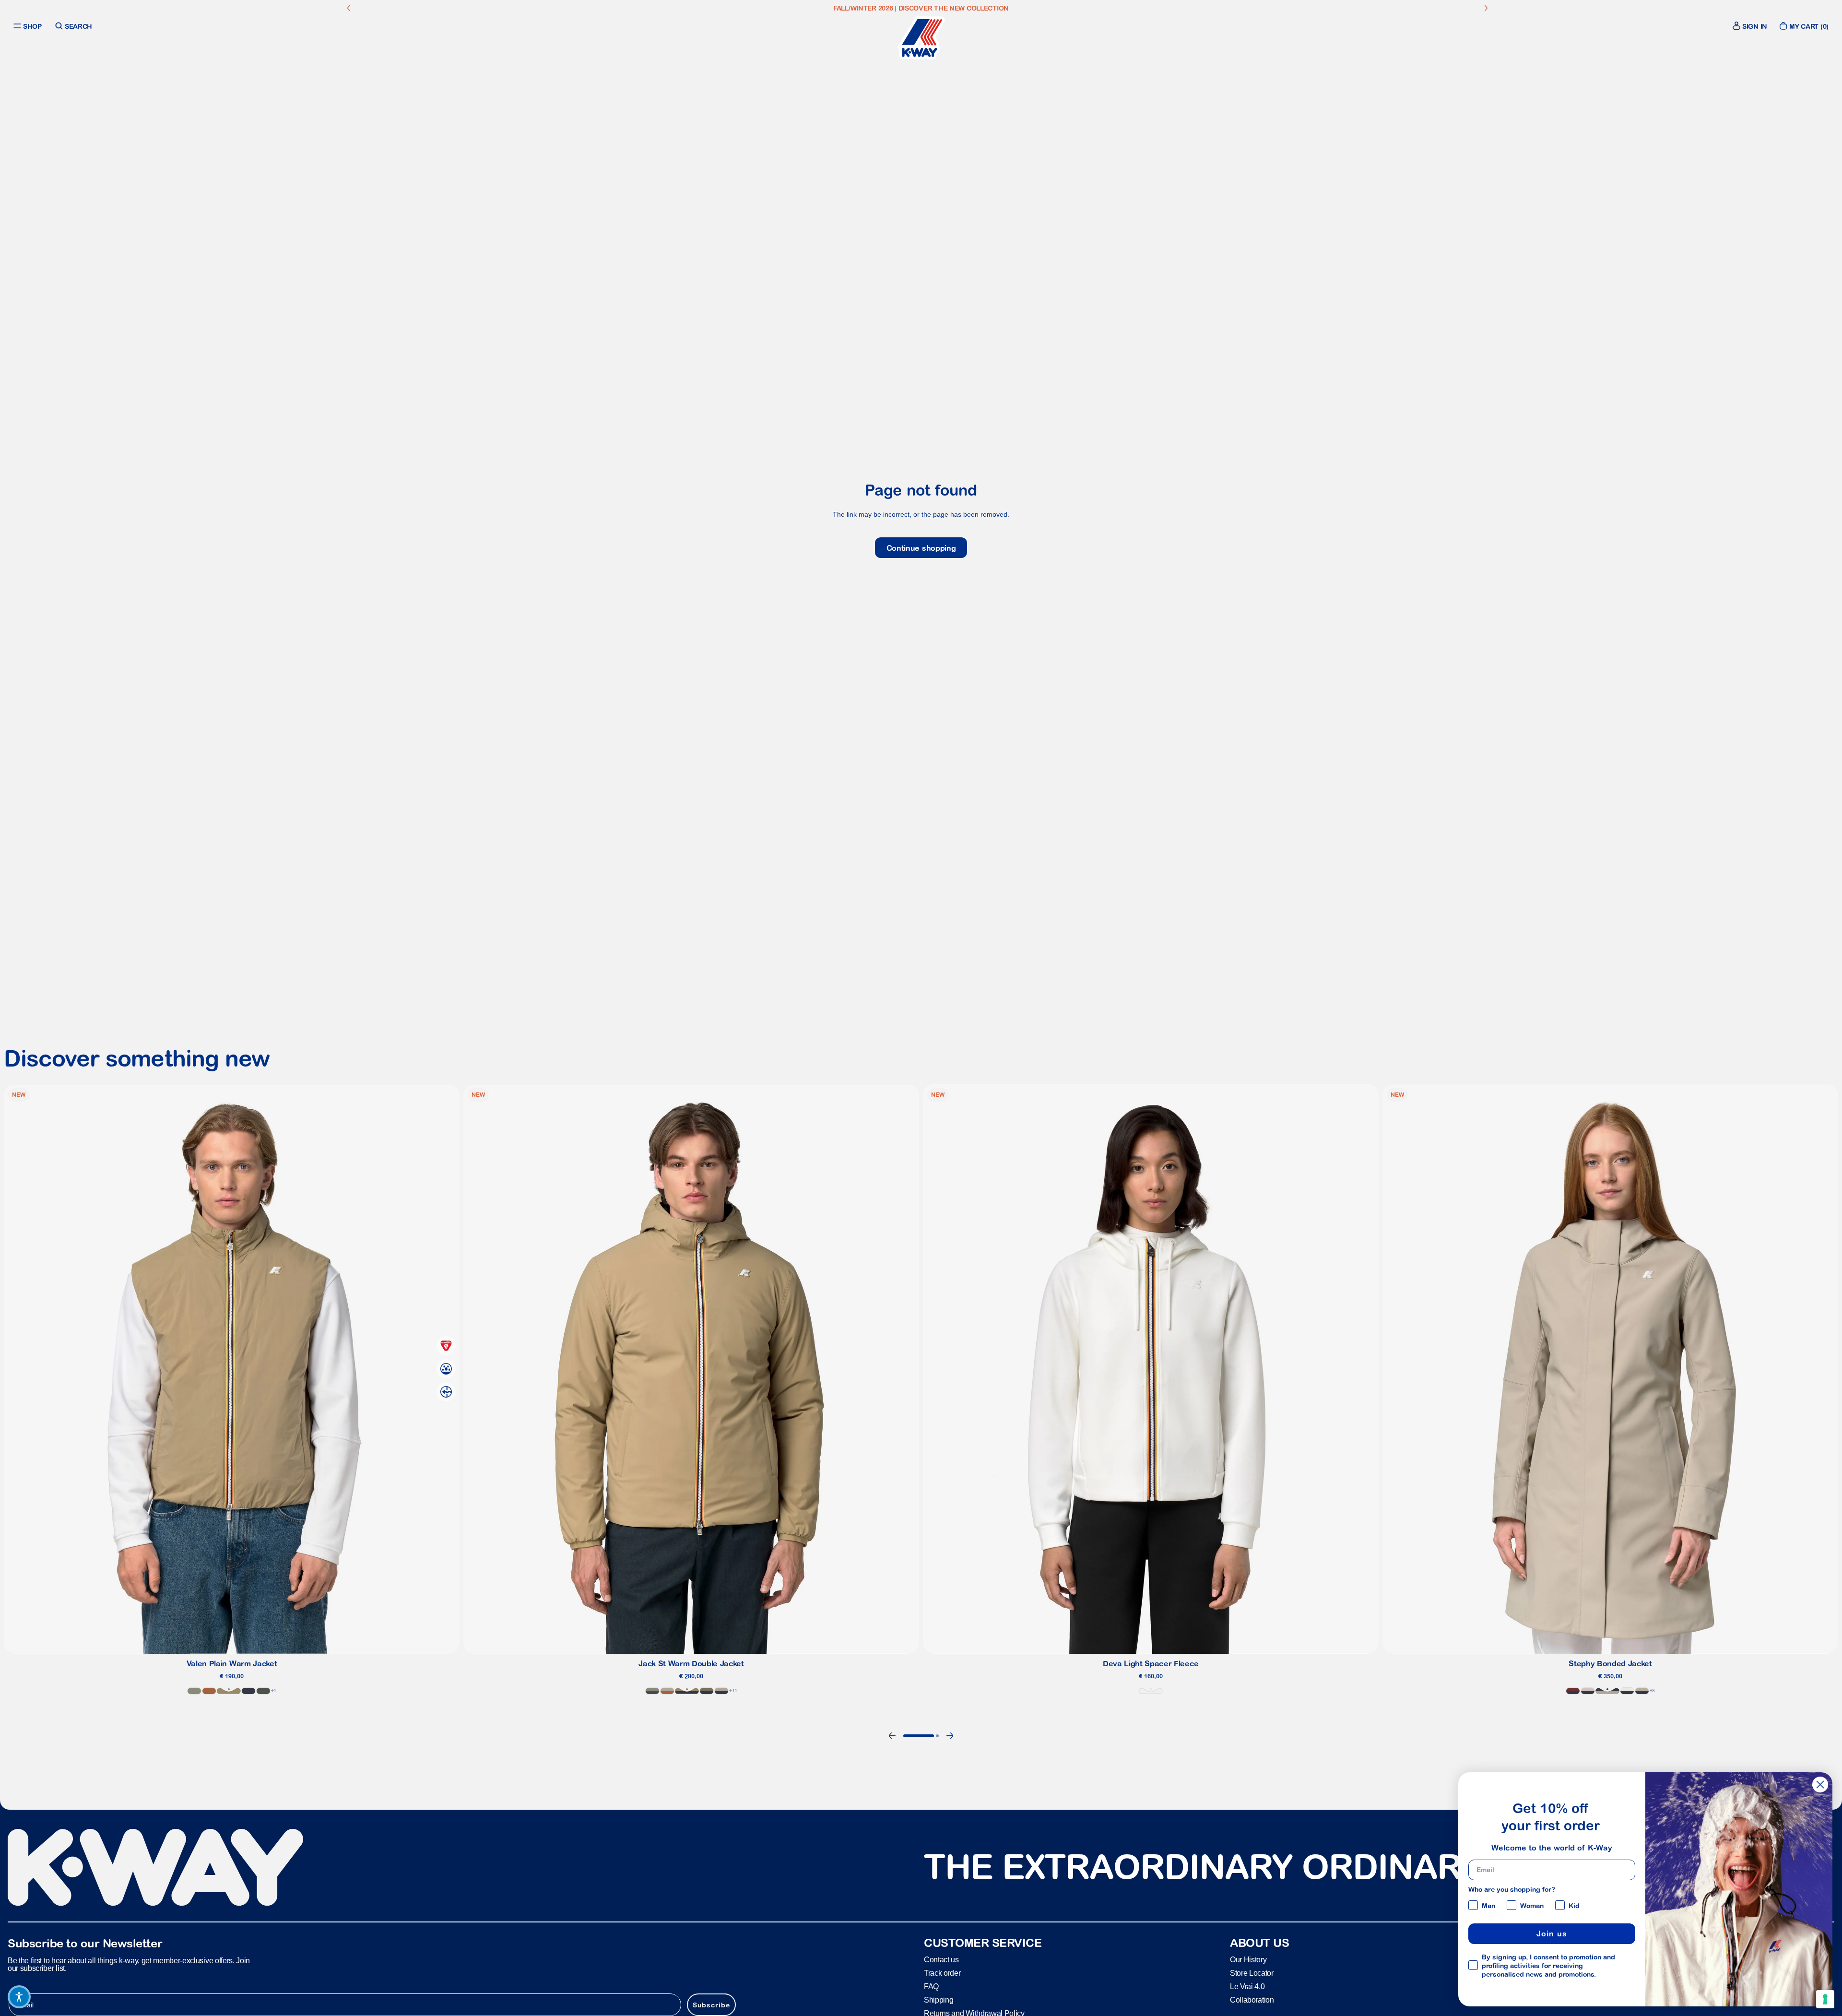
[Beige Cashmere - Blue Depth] (1607, 1691)
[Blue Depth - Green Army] (707, 1691)
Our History (1248, 1959)
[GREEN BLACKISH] (263, 1691)
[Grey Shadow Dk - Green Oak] (652, 1691)
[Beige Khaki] (229, 1691)
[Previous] (892, 1736)
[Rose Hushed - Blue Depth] (1588, 1691)
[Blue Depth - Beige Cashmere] (721, 1691)
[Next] (950, 1736)
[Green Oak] (194, 1691)
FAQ (931, 1986)
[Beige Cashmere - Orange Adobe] (667, 1691)
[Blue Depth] (248, 1691)
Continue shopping (921, 548)
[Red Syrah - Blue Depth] (1573, 1691)
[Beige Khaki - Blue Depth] (687, 1691)
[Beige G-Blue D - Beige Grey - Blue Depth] (1642, 1691)
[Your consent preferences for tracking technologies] (1825, 1999)
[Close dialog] (1820, 1785)
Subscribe (711, 2004)
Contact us (941, 1959)
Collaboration (1252, 1999)
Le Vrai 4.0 (1247, 1986)
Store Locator (1252, 1973)
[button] (19, 1997)
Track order (942, 1973)
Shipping (939, 1999)
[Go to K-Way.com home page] (921, 38)
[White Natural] (1151, 1691)
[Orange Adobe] (209, 1691)
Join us (1552, 1933)
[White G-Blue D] (1627, 1691)
